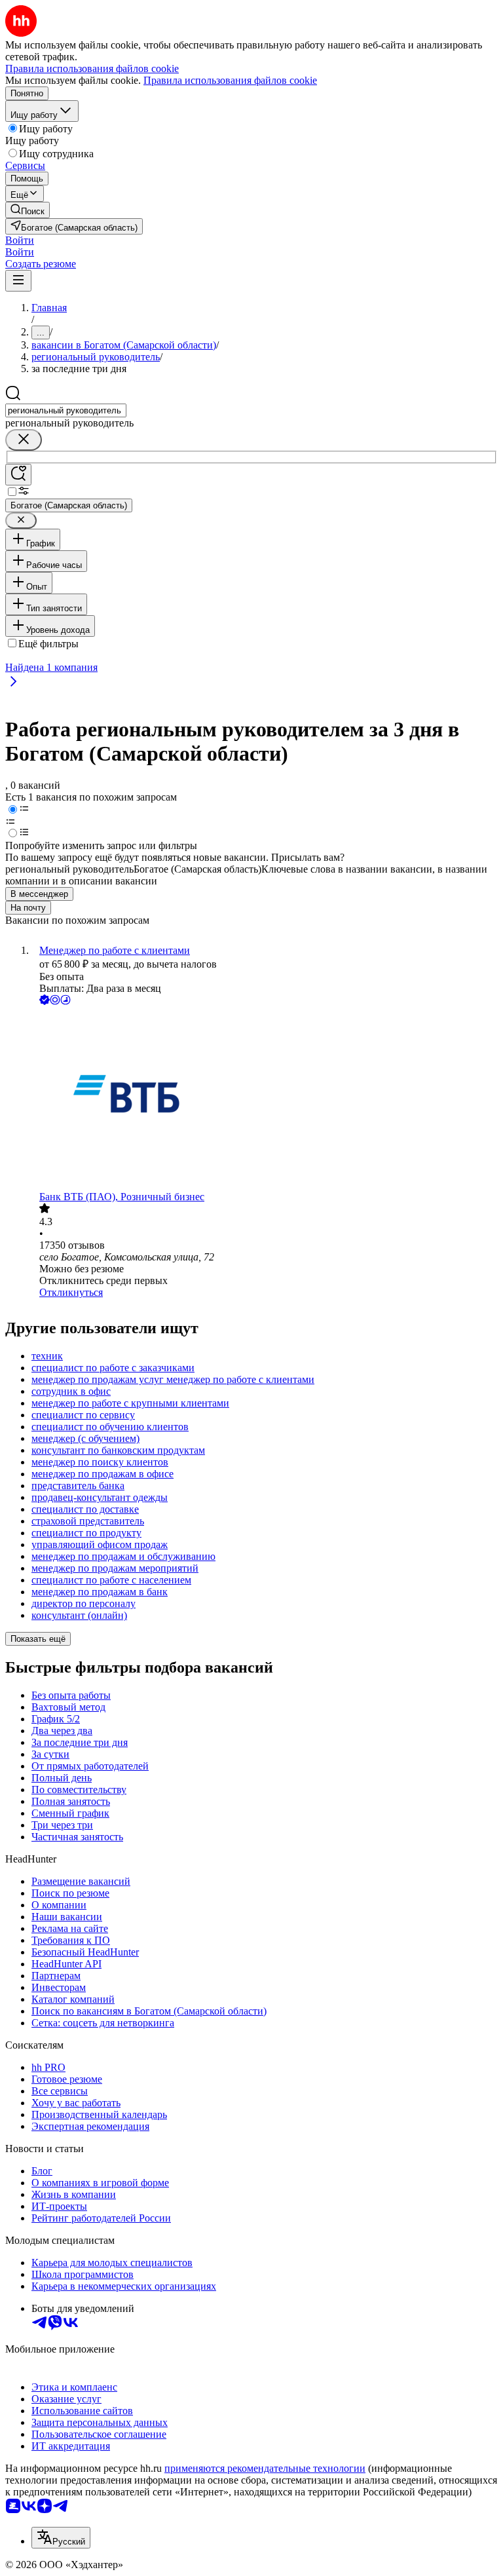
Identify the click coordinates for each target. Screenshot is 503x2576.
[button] (20, 240)
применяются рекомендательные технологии (265, 2468)
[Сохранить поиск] (18, 475)
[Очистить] (24, 440)
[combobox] (66, 410)
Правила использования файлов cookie (230, 80)
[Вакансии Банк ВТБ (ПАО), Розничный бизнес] (265, 1099)
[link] (28, 210)
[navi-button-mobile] (18, 281)
